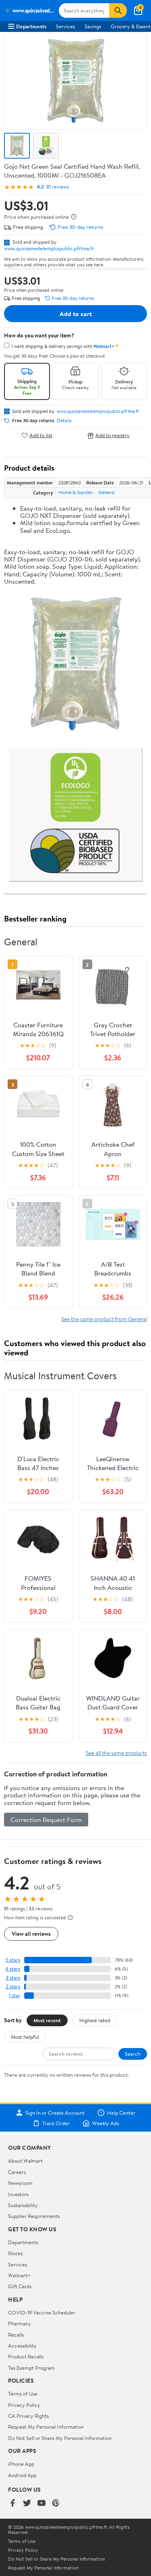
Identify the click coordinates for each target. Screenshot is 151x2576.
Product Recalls (26, 2356)
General (107, 492)
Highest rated (95, 2020)
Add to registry (113, 435)
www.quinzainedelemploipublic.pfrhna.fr (49, 248)
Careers (17, 2172)
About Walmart (25, 2161)
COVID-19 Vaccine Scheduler (42, 2312)
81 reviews (58, 187)
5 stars (13, 1960)
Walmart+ (19, 2275)
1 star (14, 1995)
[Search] (118, 10)
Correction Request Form (46, 1820)
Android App (22, 2475)
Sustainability (23, 2205)
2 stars (13, 1986)
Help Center (121, 2113)
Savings (93, 26)
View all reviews (31, 1934)
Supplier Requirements (34, 2216)
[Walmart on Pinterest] (56, 2504)
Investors (18, 2194)
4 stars (13, 1969)
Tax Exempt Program (31, 2368)
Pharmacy (20, 2323)
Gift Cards (20, 2286)
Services (65, 26)
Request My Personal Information (46, 2427)
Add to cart (76, 314)
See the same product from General (104, 1319)
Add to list (41, 435)
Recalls (16, 2335)
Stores (15, 2253)
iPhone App (21, 2464)
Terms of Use (23, 2394)
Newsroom (20, 2183)
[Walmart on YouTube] (41, 2504)
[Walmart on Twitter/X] (27, 2504)
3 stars (13, 1978)
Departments (31, 26)
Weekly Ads (105, 2123)
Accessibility (22, 2346)
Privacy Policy (24, 2405)
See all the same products (116, 1753)
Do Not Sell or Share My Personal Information (60, 2438)
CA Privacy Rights (28, 2416)
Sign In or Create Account (55, 2113)
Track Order (56, 2123)
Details (64, 421)
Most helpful (25, 2037)
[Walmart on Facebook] (12, 2504)
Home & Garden (75, 492)
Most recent (47, 2020)
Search (133, 2054)
